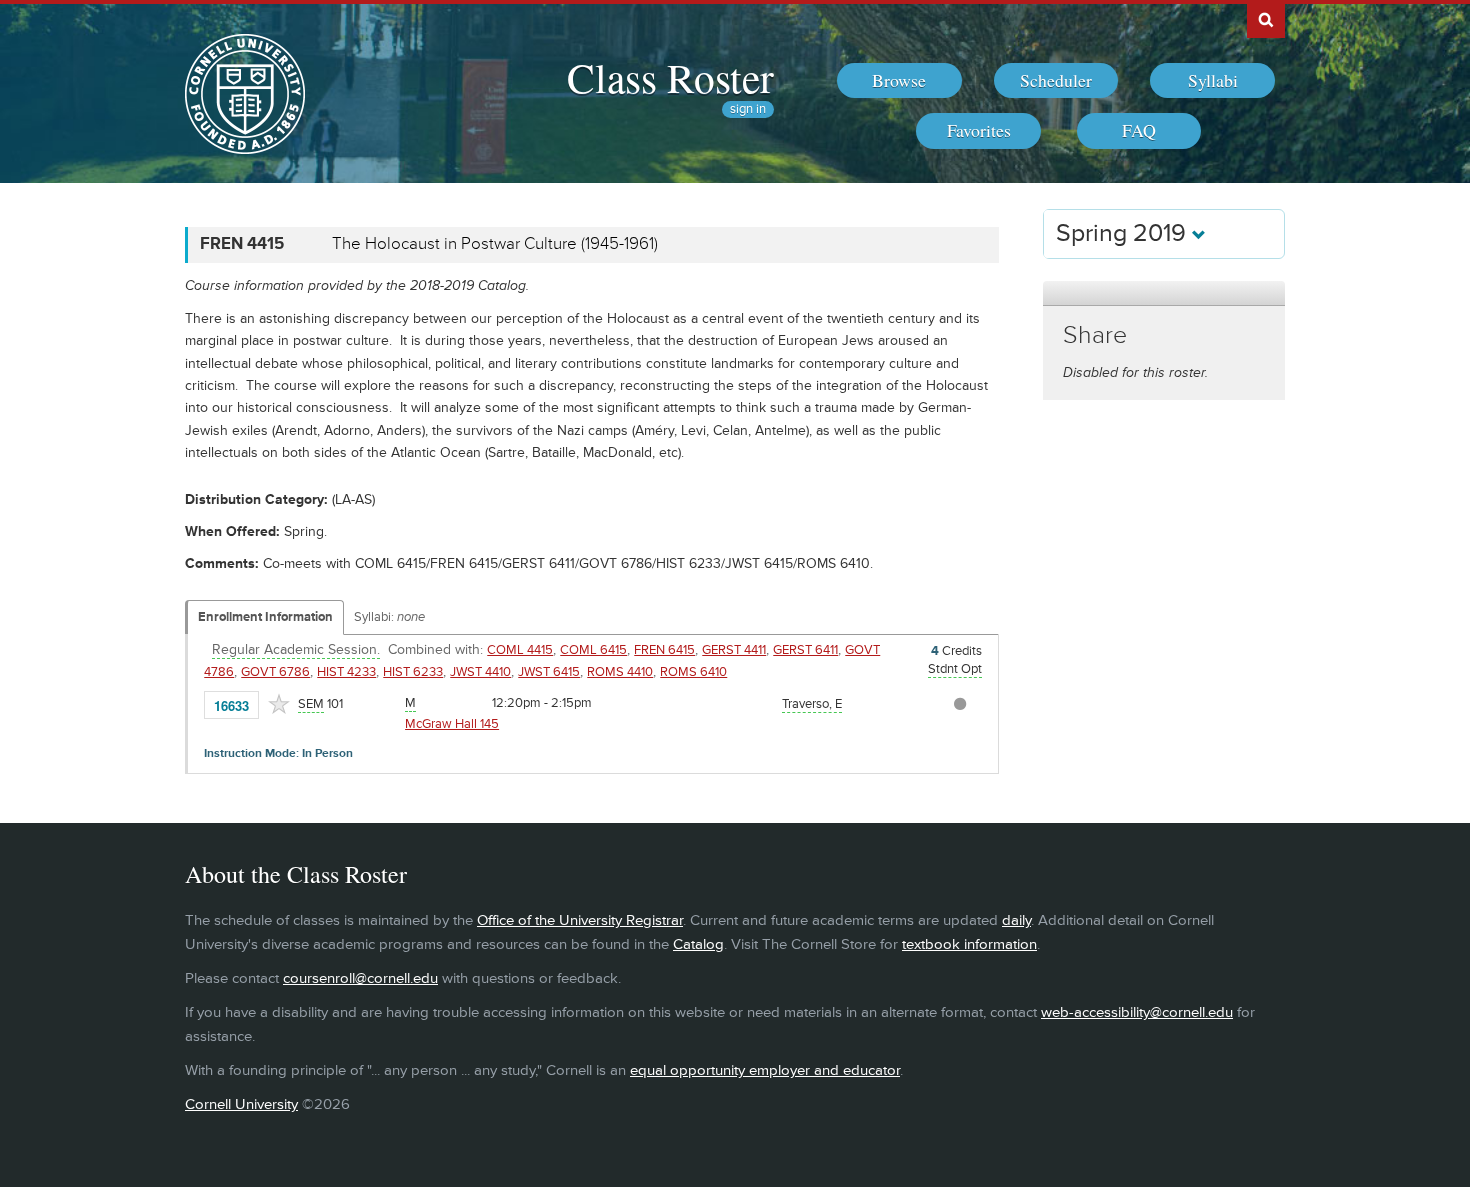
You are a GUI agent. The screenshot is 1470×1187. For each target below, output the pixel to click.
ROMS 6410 (693, 672)
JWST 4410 (480, 672)
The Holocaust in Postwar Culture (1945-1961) (495, 244)
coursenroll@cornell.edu (360, 978)
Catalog (698, 944)
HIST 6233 (413, 672)
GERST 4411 (734, 650)
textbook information (969, 944)
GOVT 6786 (275, 672)
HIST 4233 (346, 672)
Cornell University (241, 1104)
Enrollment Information (265, 617)
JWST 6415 (549, 672)
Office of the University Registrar (580, 920)
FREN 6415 (664, 650)
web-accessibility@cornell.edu (1137, 1012)
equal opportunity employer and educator (765, 1070)
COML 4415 (520, 650)
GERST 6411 (805, 650)
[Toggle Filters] (1164, 293)
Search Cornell (1266, 19)
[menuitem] (899, 81)
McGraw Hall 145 (452, 724)
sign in (748, 109)
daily (1016, 920)
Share (1095, 335)
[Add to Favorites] (279, 704)
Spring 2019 (1124, 233)
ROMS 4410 (620, 672)
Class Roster (670, 77)
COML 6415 (593, 650)
